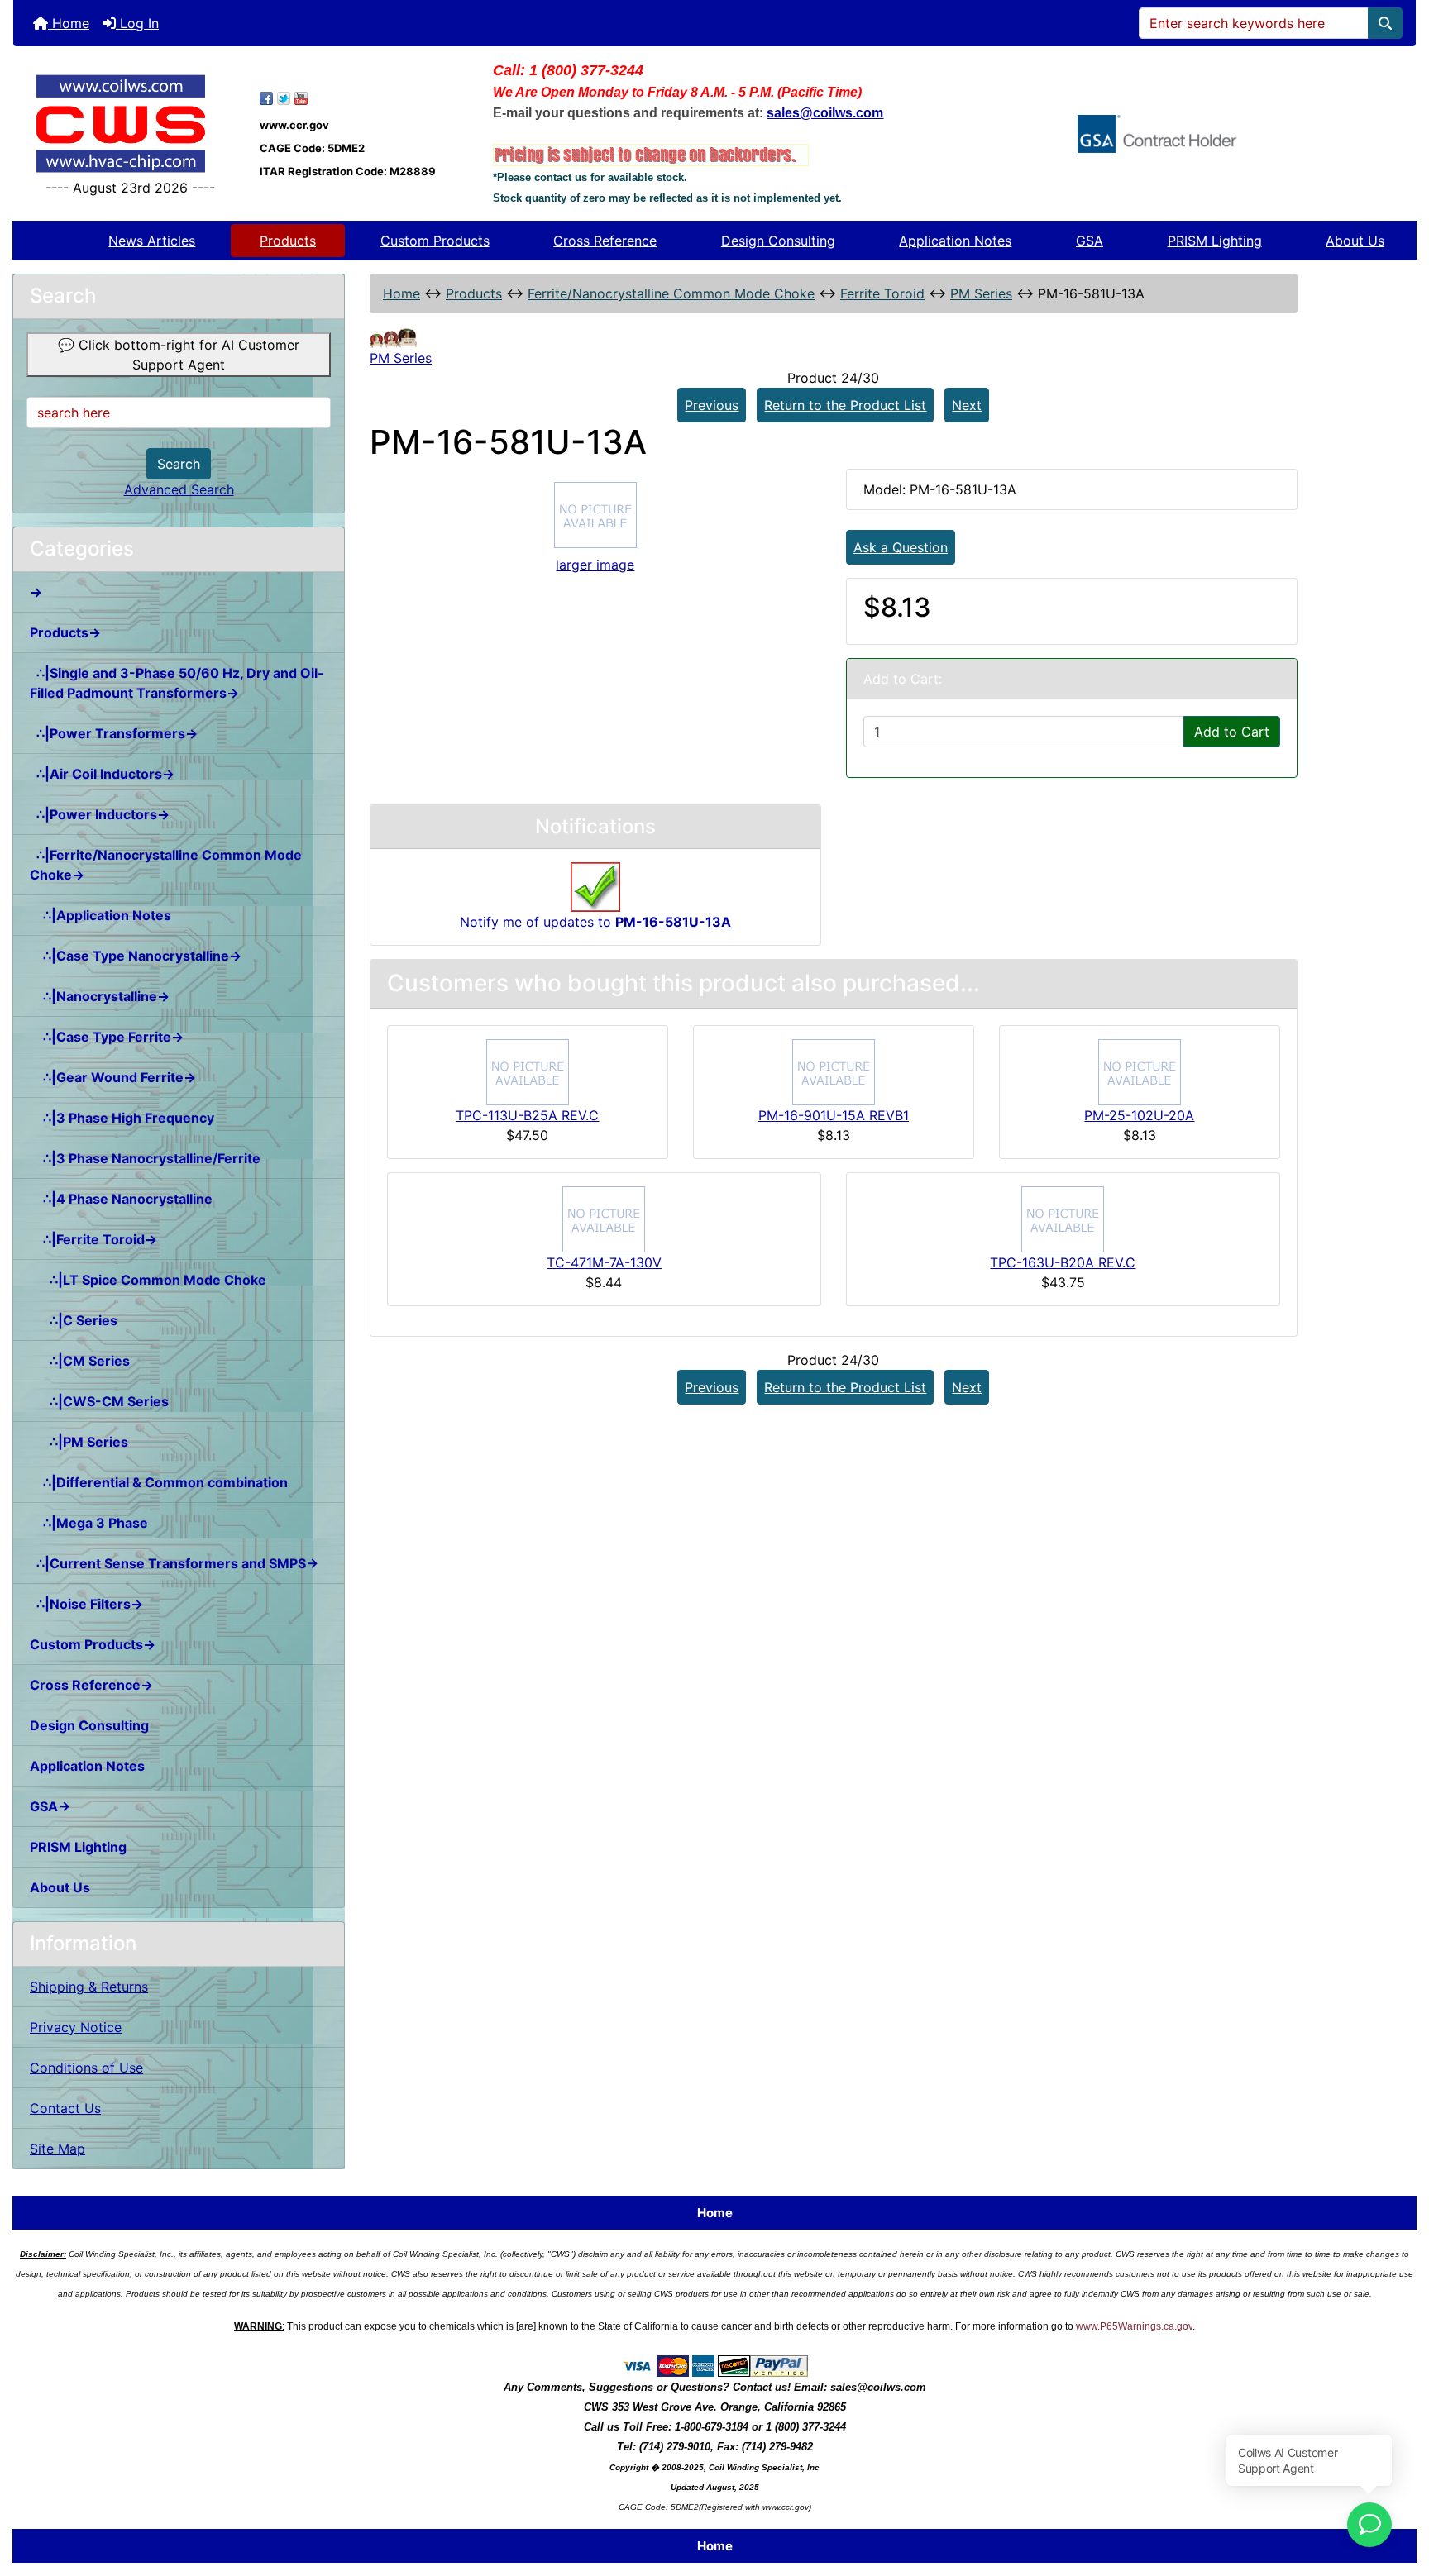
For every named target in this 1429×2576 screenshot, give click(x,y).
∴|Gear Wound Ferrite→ (113, 1077)
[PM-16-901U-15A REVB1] (834, 1071)
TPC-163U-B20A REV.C (1063, 1262)
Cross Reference (605, 241)
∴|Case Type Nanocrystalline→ (136, 956)
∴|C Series (74, 1320)
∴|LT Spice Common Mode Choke (148, 1280)
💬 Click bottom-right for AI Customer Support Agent (179, 355)
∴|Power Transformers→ (114, 733)
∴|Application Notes (100, 915)
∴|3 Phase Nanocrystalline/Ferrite (145, 1158)
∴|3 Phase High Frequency (122, 1118)
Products (288, 241)
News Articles (152, 241)
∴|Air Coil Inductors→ (102, 774)
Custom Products (435, 241)
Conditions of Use (86, 2068)
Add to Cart (1232, 732)
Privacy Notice (76, 2027)
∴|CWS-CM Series (99, 1401)
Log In (137, 23)
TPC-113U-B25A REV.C (527, 1115)
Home (69, 23)
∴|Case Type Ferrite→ (107, 1037)
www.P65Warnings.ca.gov (1134, 2326)
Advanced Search (179, 489)
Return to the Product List (845, 405)
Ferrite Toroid (882, 293)
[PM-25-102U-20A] (1140, 1071)
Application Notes (955, 241)
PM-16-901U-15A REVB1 (834, 1115)
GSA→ (50, 1806)
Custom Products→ (93, 1644)
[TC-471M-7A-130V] (604, 1218)
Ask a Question (901, 547)
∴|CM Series (80, 1361)
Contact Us (65, 2108)
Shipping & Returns (89, 1987)
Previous (712, 405)
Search (179, 464)
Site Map (57, 2149)
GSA (1090, 241)
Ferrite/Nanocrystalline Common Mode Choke (671, 293)
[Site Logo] (130, 124)
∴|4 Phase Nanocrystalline (121, 1199)
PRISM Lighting (1215, 241)
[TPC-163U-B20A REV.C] (1063, 1218)
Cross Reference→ (91, 1685)
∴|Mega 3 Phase (89, 1523)
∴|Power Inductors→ (100, 814)
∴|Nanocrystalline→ (100, 996)
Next (967, 405)
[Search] (1385, 23)
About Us (1355, 241)
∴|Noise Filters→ (86, 1604)
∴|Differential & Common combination (159, 1482)
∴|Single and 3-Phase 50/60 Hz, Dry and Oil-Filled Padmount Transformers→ (177, 683)
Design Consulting (778, 241)
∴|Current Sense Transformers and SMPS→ (174, 1563)
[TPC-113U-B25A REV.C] (528, 1071)
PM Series (981, 293)
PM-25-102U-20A (1139, 1115)
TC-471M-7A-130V (604, 1262)
